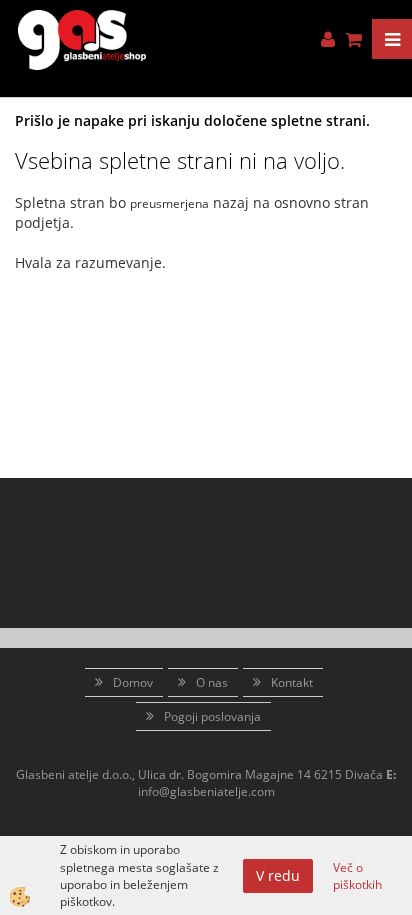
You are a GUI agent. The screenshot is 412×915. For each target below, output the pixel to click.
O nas (212, 682)
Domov (133, 682)
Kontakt (292, 682)
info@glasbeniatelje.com (206, 791)
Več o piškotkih (357, 876)
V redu (278, 875)
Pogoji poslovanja (212, 716)
